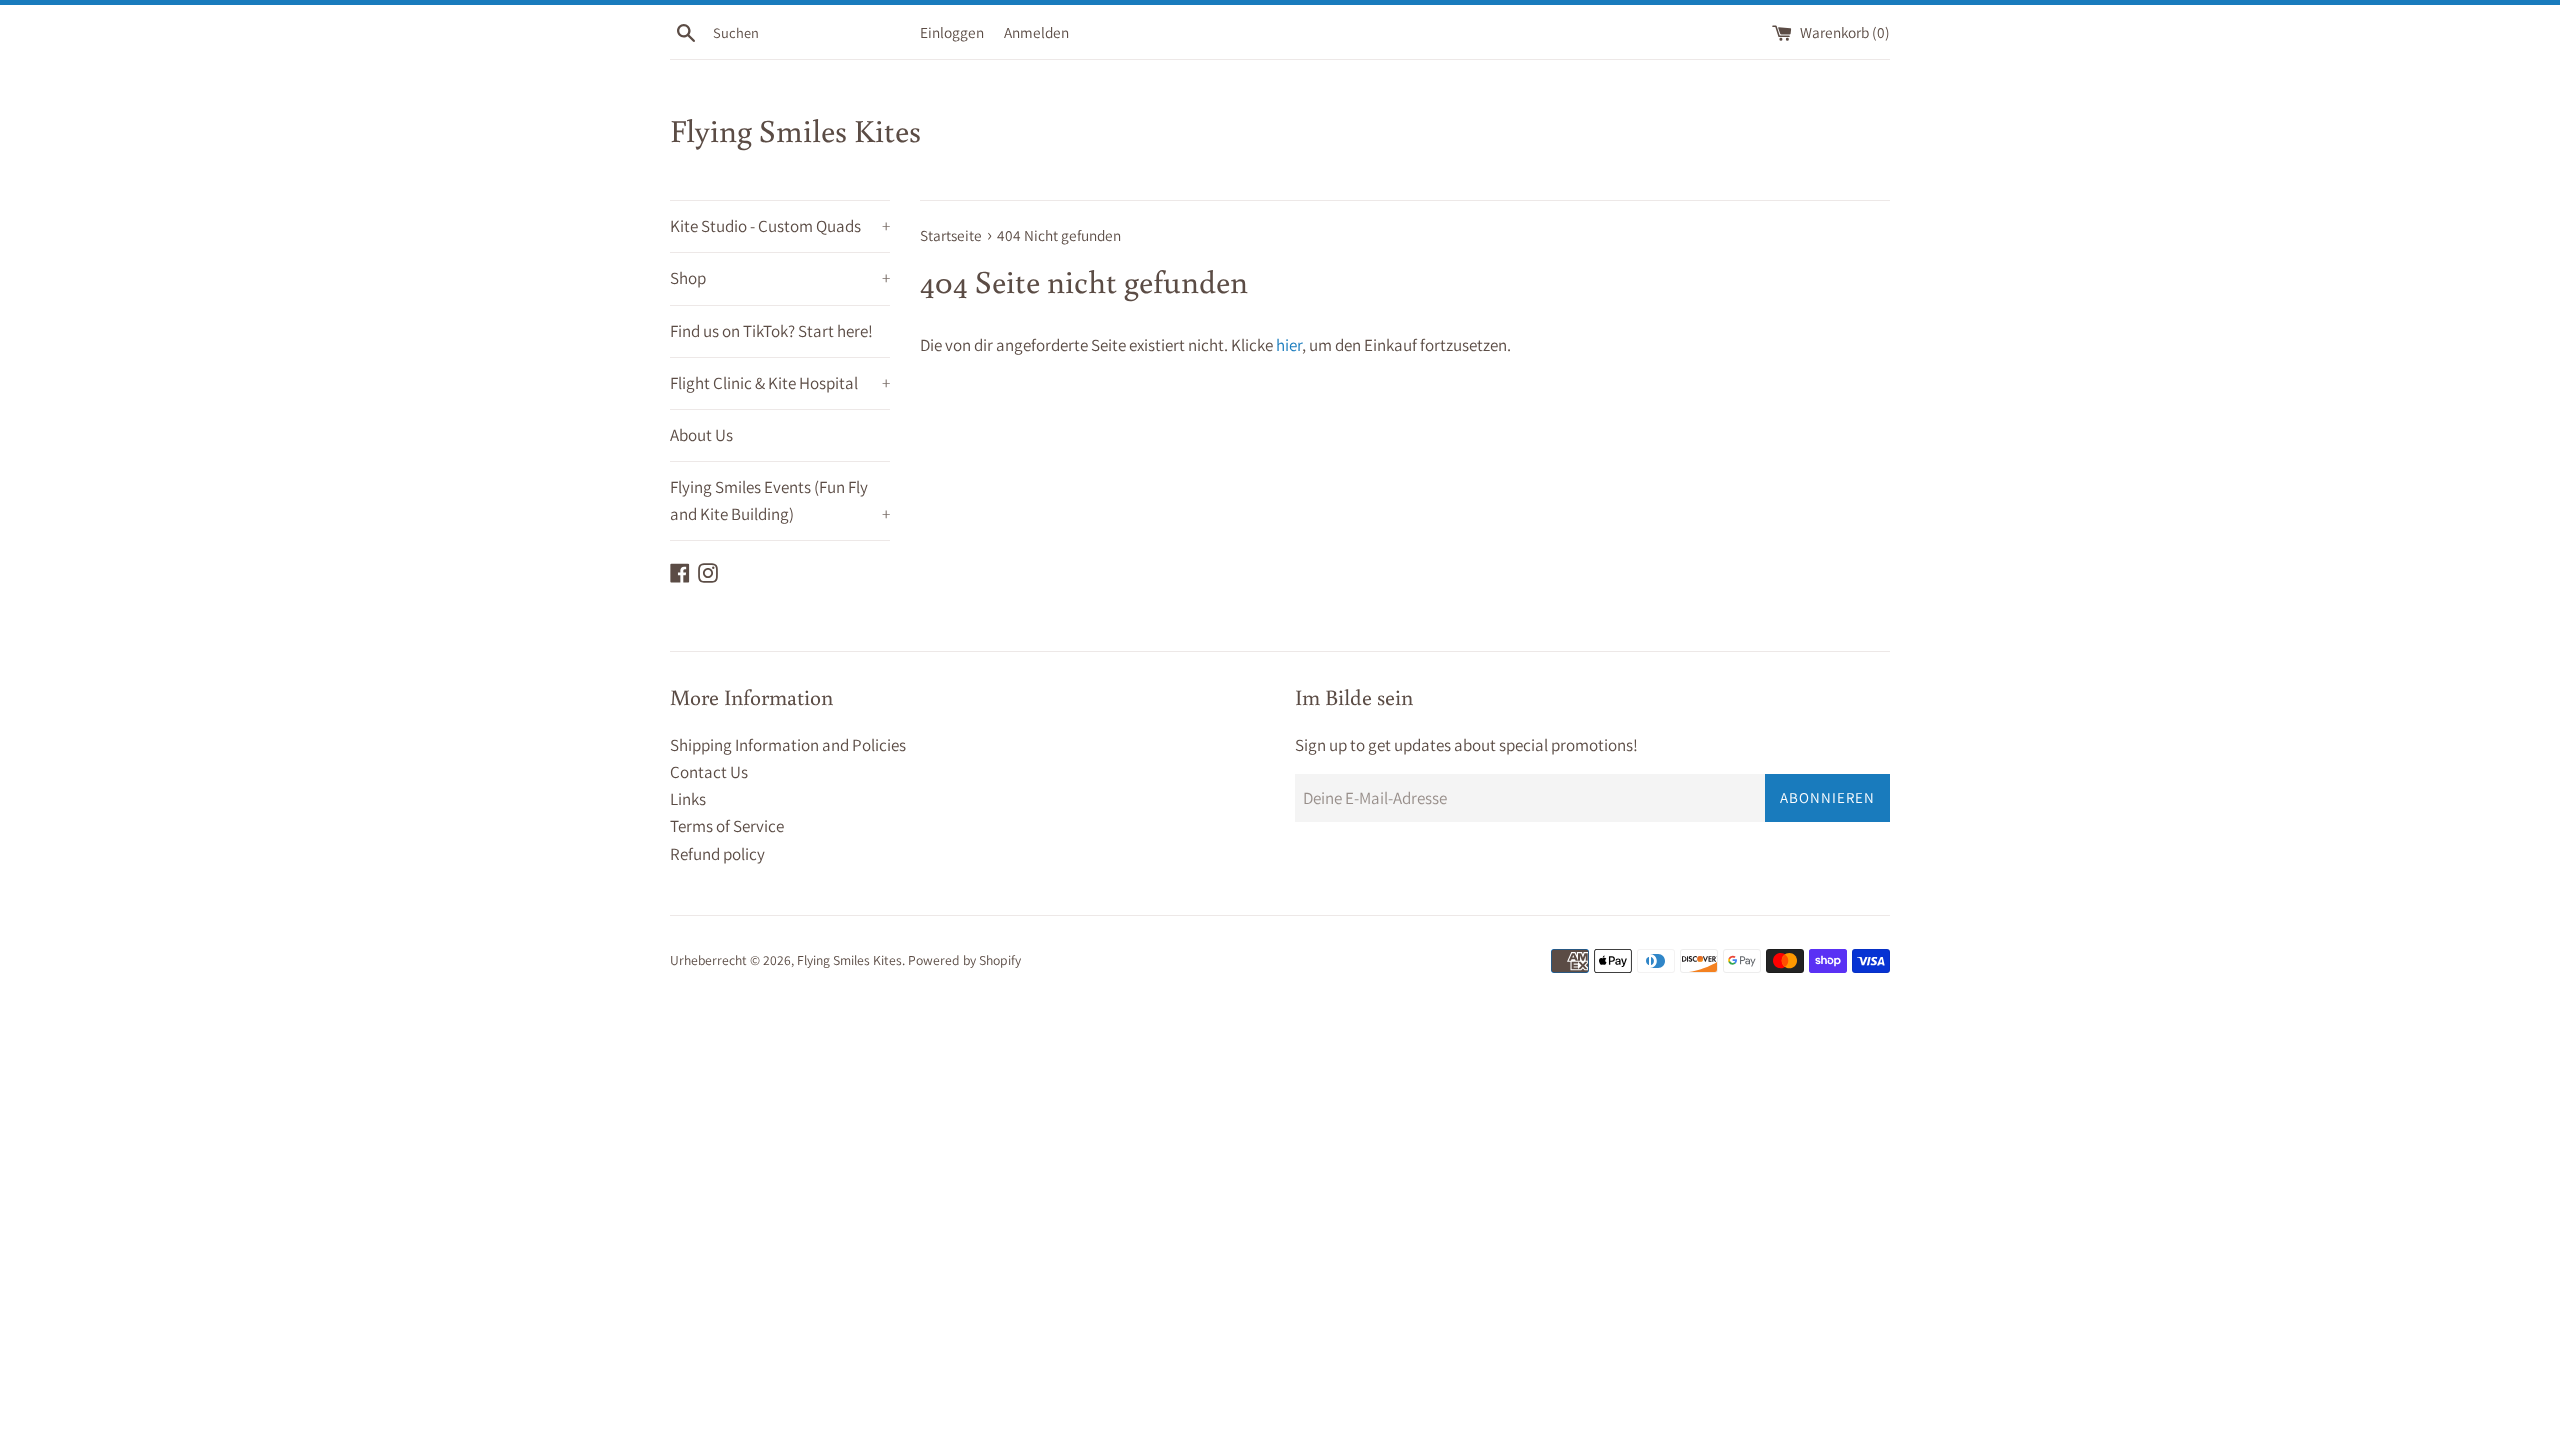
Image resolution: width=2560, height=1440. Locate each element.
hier (1289, 345)
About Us (701, 435)
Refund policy (717, 854)
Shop (780, 278)
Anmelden (1036, 32)
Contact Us (709, 772)
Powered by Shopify (964, 960)
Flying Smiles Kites (795, 130)
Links (688, 799)
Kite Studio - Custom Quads (780, 226)
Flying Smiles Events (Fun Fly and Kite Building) (780, 500)
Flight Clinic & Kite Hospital (780, 383)
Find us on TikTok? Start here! (771, 331)
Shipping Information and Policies (788, 745)
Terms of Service (727, 826)
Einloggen (952, 32)
